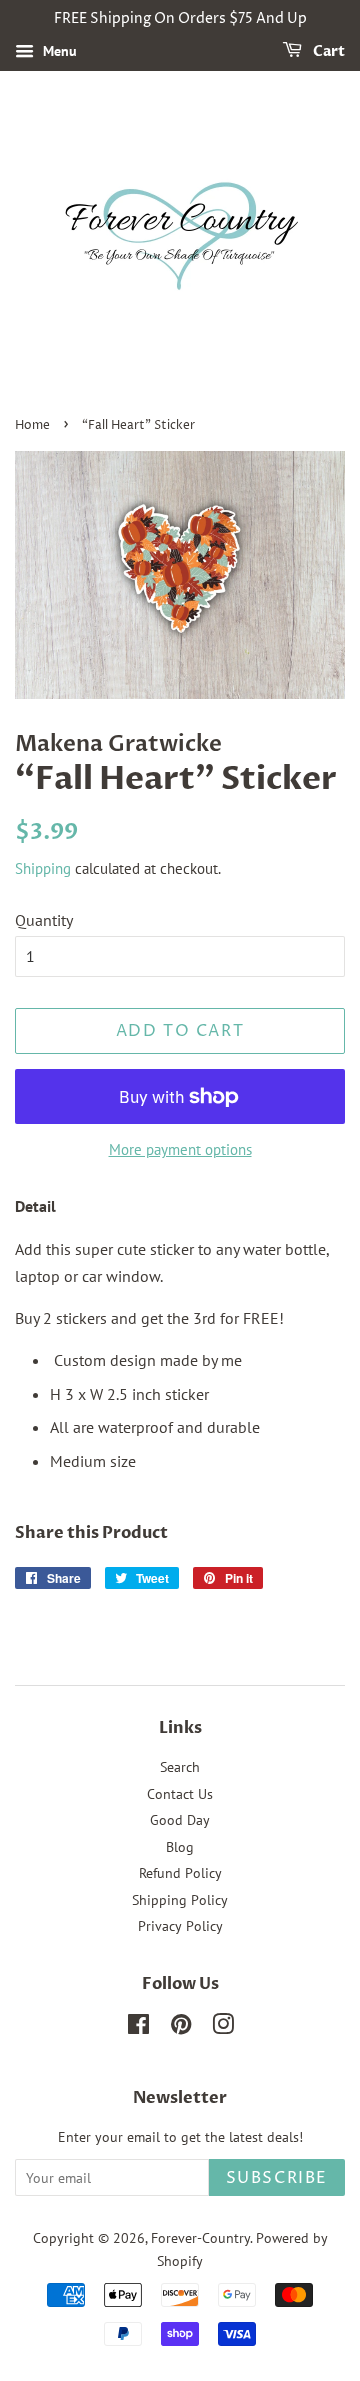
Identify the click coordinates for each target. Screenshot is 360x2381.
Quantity (44, 920)
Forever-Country (200, 2238)
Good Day (180, 1820)
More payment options (180, 1149)
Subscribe (277, 2178)
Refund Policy (180, 1873)
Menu (58, 51)
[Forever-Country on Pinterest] (181, 2028)
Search (180, 1767)
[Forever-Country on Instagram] (223, 2028)
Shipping (43, 868)
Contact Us (180, 1794)
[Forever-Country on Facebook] (138, 2028)
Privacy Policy (180, 1926)
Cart (327, 51)
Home (32, 425)
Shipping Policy (180, 1900)
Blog (180, 1847)
